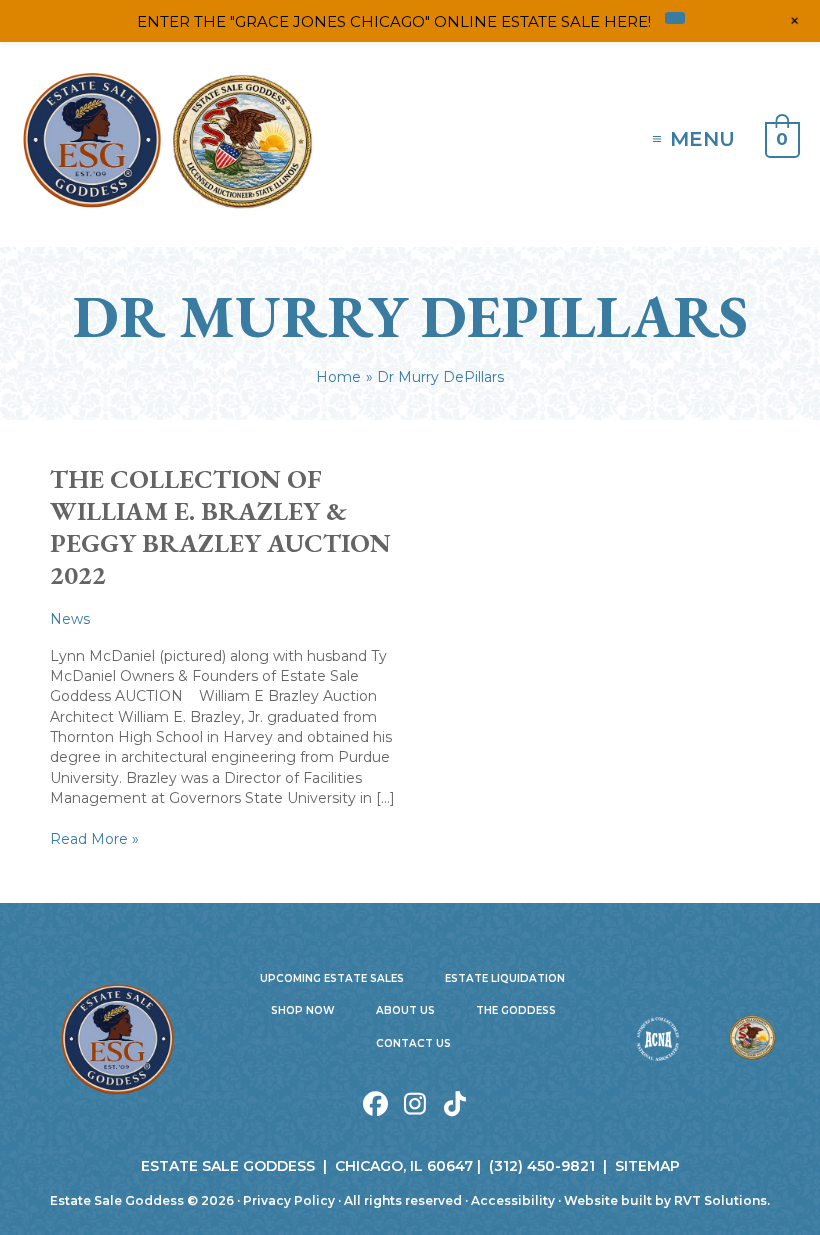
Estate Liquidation (505, 978)
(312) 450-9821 (542, 1166)
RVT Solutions (720, 1200)
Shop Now (303, 1010)
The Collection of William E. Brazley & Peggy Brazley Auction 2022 (220, 527)
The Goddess (516, 1010)
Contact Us (413, 1043)
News (70, 619)
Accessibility (513, 1200)
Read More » (94, 839)
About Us (405, 1010)
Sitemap (647, 1166)
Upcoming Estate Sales (332, 978)
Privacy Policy (289, 1200)
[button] (375, 1103)
